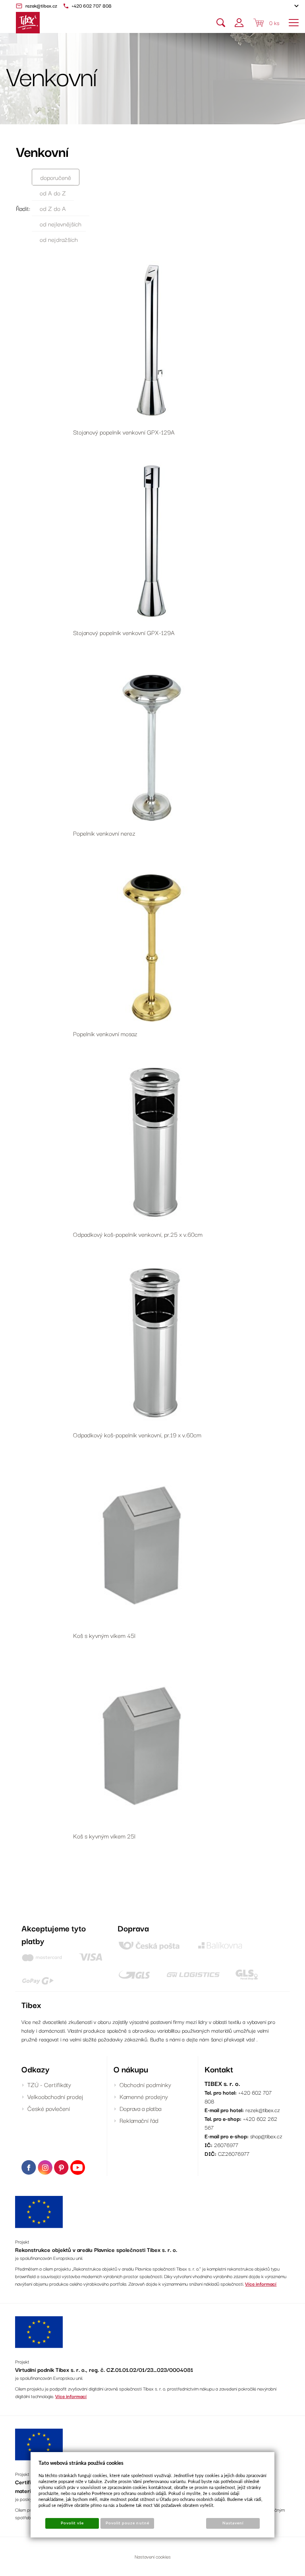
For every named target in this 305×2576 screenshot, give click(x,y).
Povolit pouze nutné (127, 2523)
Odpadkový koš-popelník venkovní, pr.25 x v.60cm (138, 1234)
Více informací (261, 2283)
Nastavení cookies (153, 2556)
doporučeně (56, 177)
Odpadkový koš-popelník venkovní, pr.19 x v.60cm (137, 1435)
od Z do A (53, 208)
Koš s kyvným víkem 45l (104, 1635)
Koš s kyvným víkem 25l (104, 1836)
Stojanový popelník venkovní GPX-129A (124, 432)
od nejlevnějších (61, 224)
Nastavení (233, 2523)
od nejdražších (59, 239)
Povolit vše (72, 2523)
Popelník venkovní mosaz (105, 1033)
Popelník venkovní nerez (104, 833)
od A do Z (53, 193)
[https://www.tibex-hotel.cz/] (28, 23)
